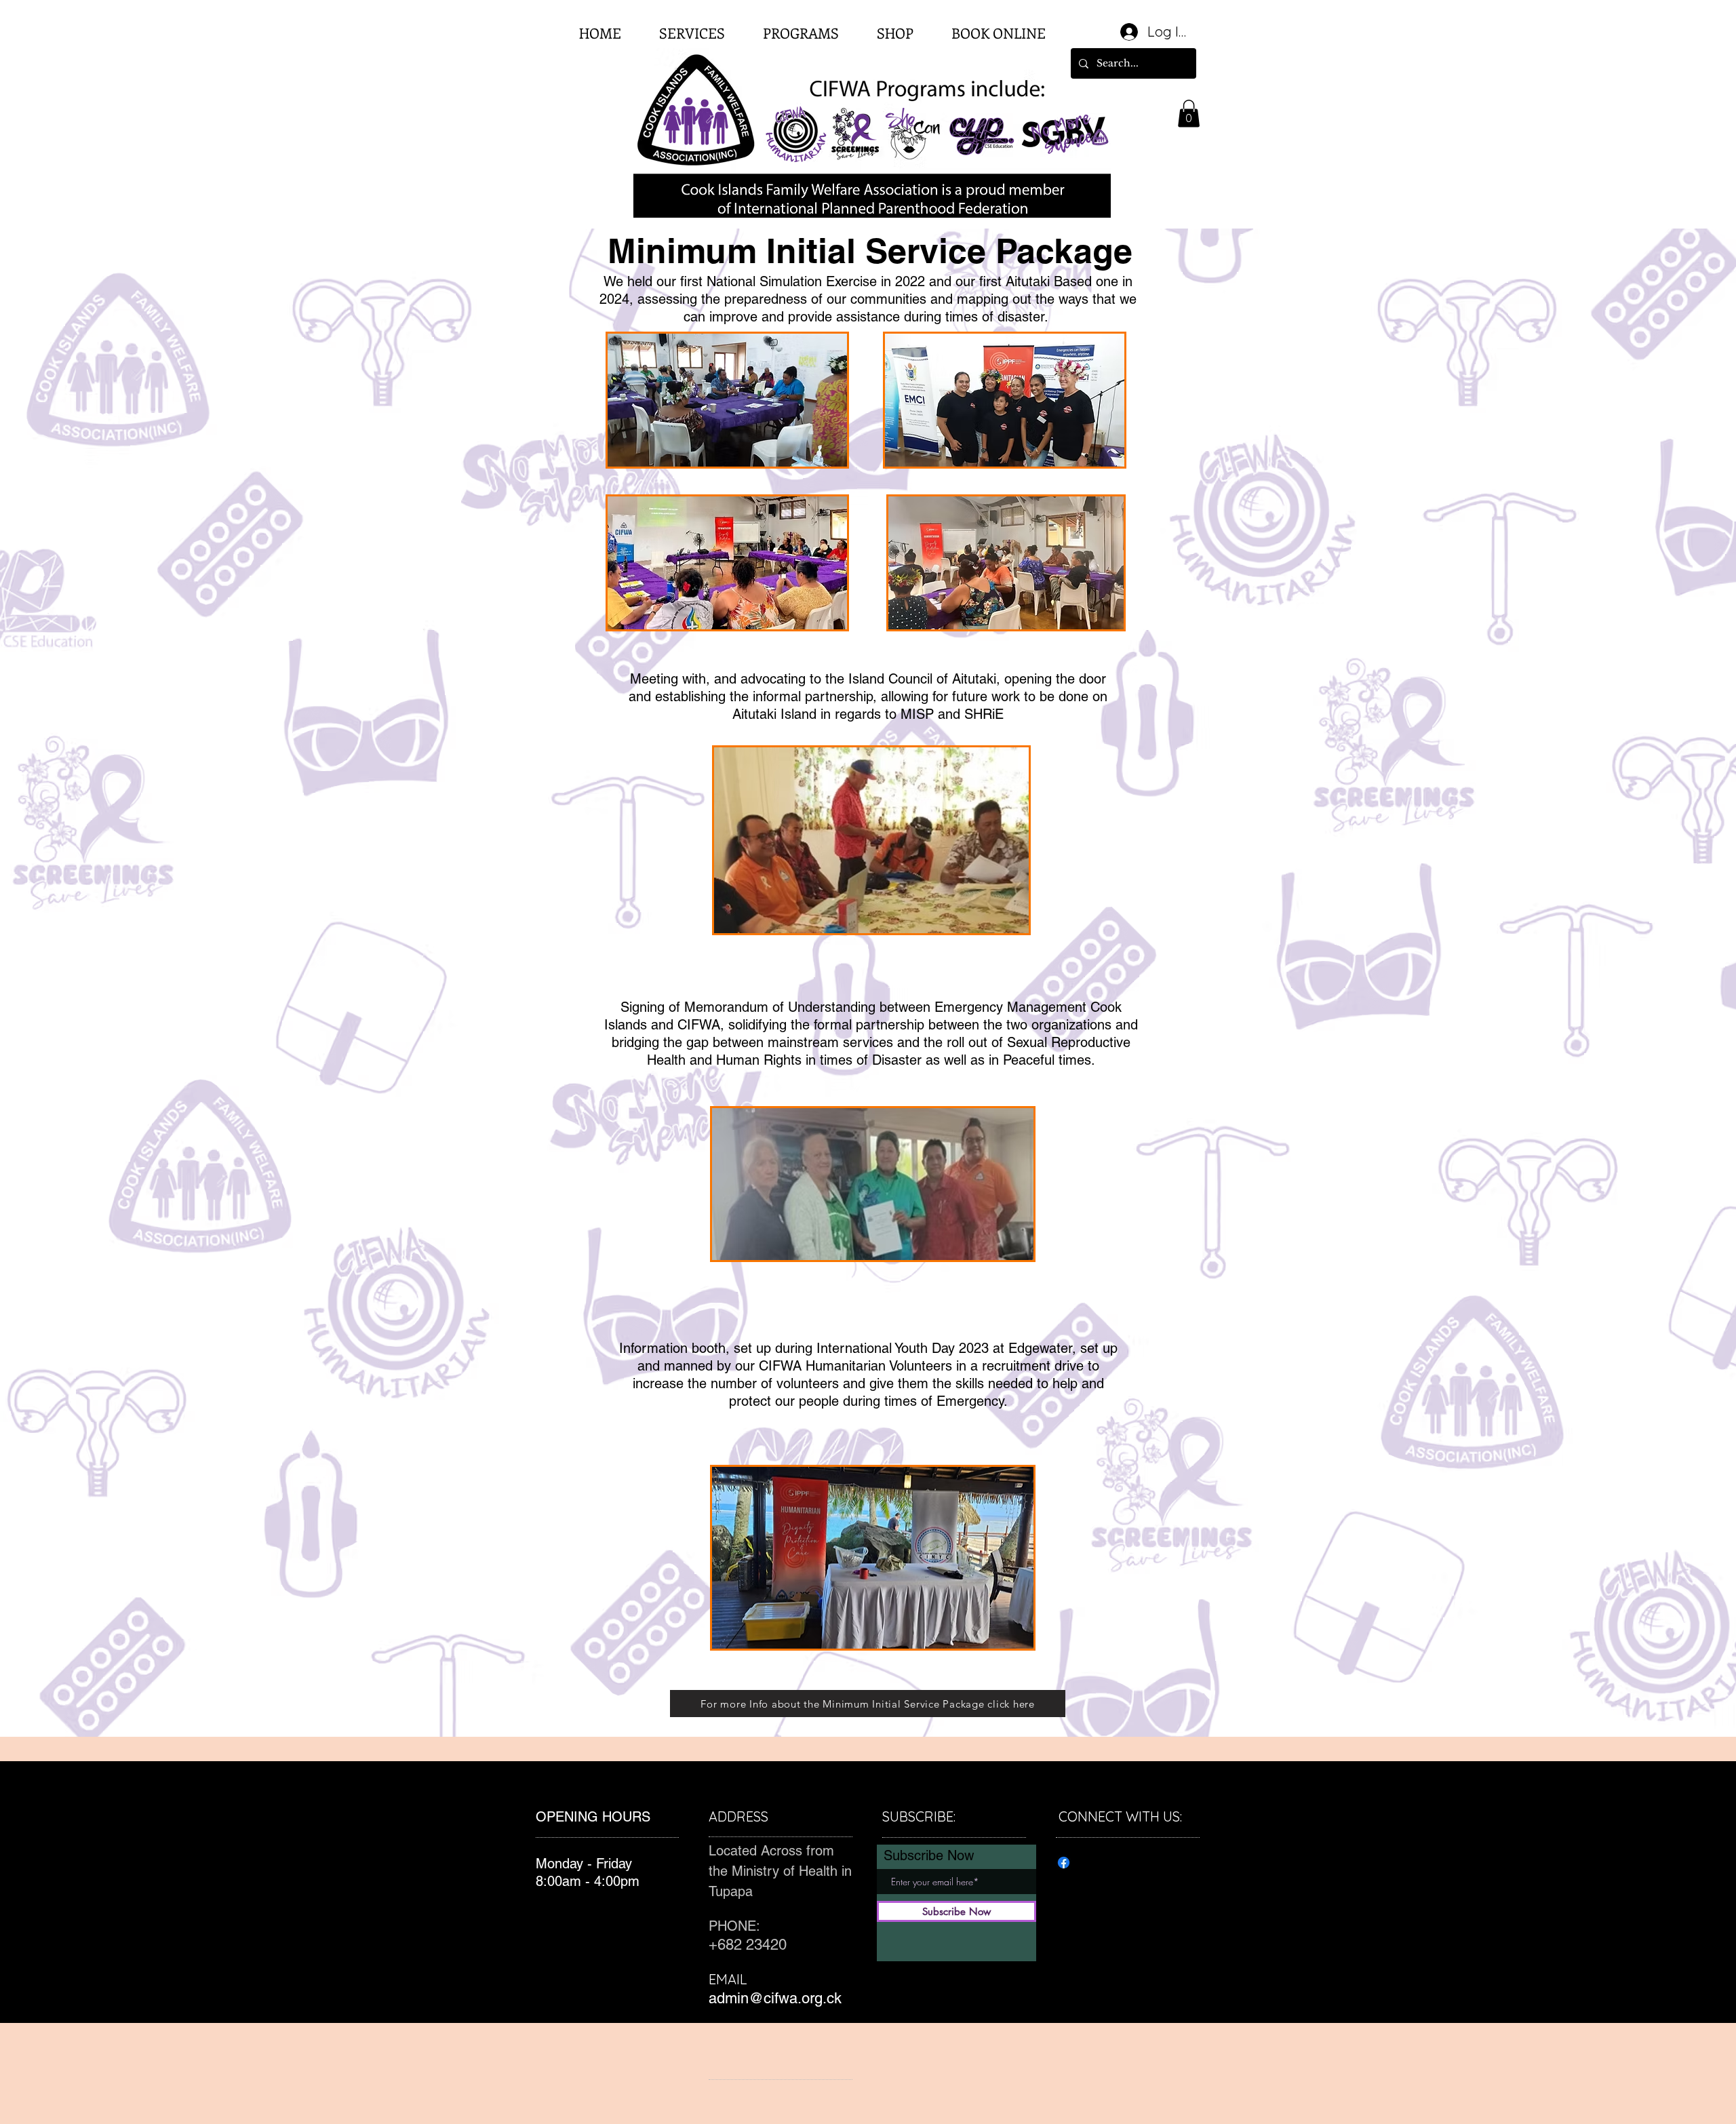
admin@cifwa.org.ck (775, 1998)
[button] (1189, 114)
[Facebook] (1064, 1863)
